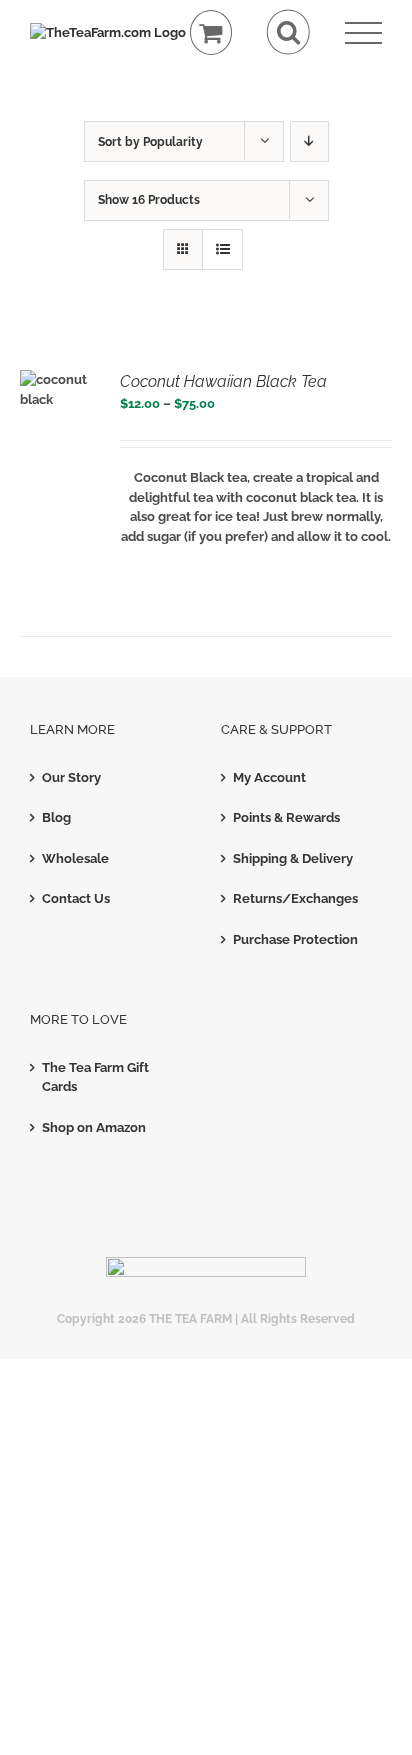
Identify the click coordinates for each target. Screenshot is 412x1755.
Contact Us (76, 898)
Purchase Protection (295, 939)
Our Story (71, 777)
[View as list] (222, 249)
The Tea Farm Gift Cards (95, 1077)
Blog (56, 817)
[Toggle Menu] (363, 33)
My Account (269, 777)
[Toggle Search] (288, 32)
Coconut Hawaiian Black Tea (223, 381)
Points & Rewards (286, 817)
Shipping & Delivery (293, 858)
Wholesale (75, 858)
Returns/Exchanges (295, 898)
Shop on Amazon (94, 1127)
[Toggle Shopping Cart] (211, 32)
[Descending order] (309, 141)
